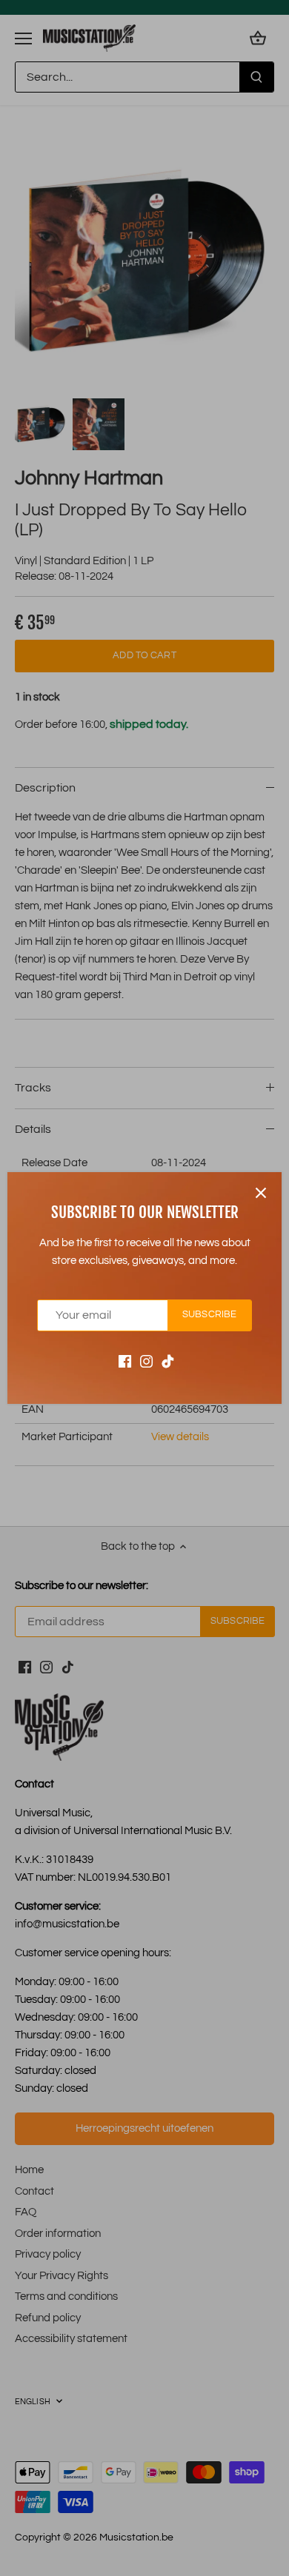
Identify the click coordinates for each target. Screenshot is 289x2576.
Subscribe (209, 1315)
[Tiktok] (168, 1361)
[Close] (261, 1193)
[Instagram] (146, 1361)
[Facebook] (125, 1361)
